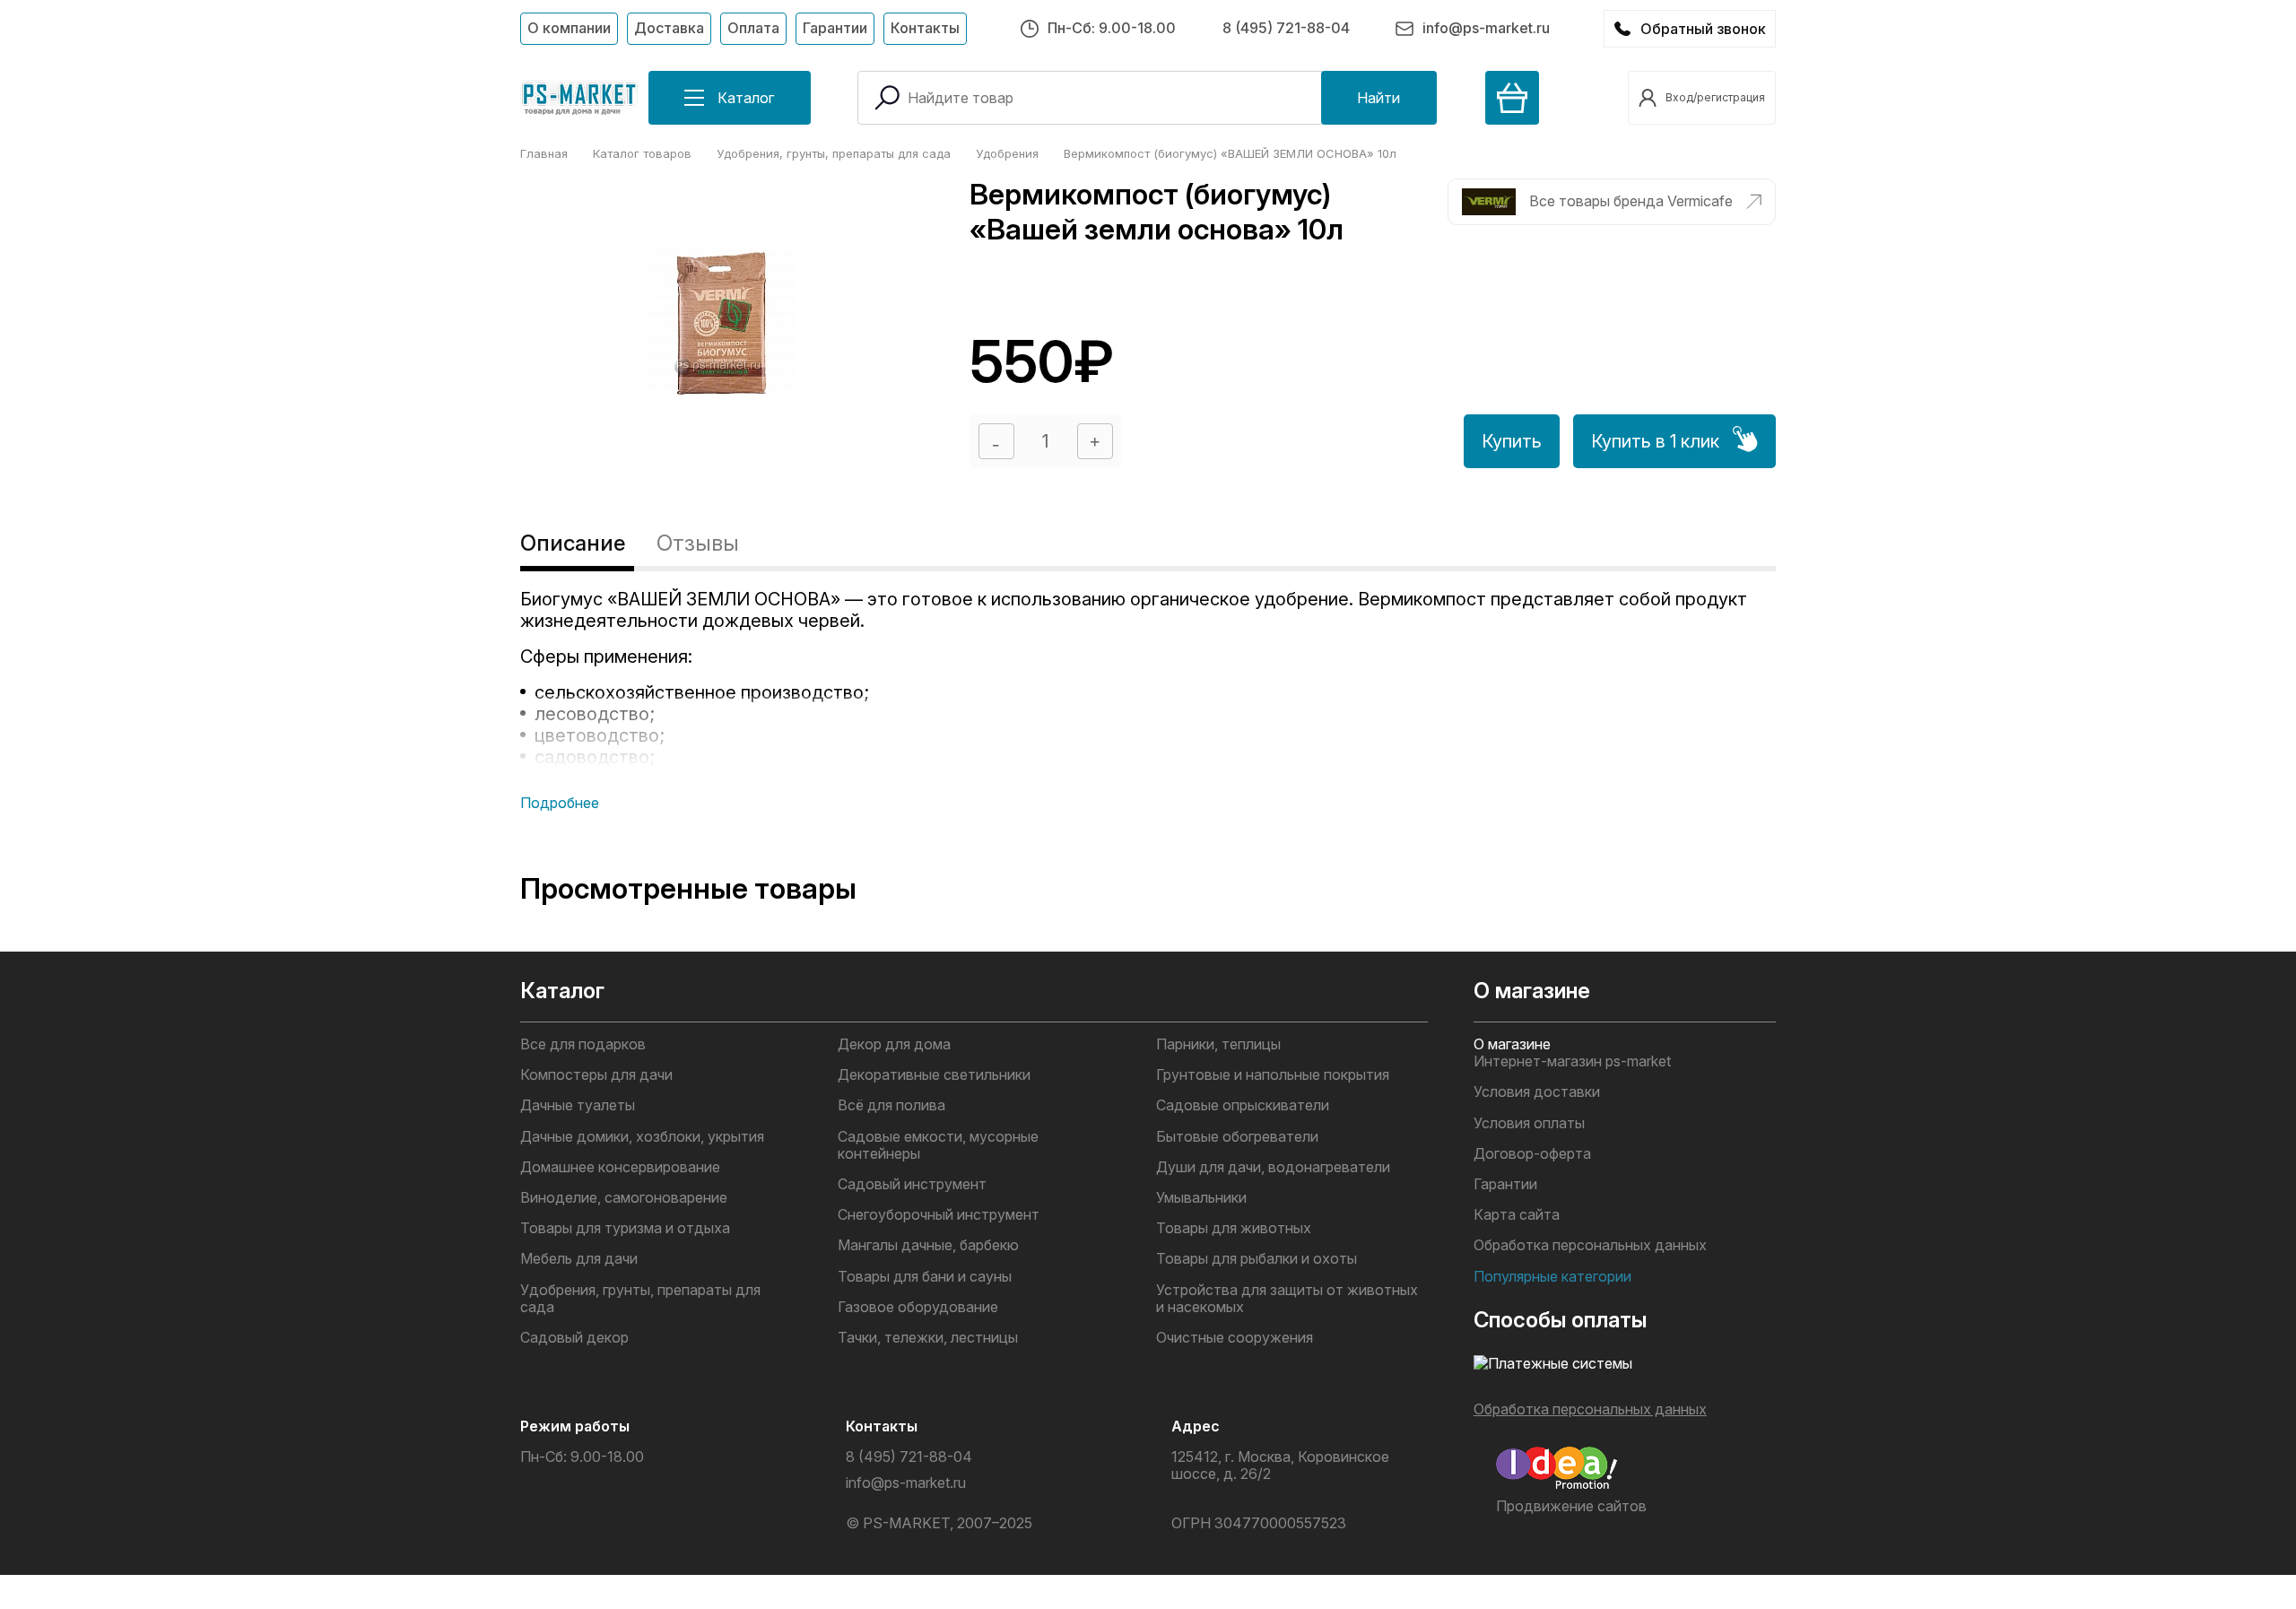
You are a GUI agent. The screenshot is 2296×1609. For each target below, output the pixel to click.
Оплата (753, 28)
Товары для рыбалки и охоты (1257, 1259)
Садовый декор (574, 1338)
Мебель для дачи (579, 1259)
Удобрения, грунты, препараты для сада (640, 1299)
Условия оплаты (1529, 1123)
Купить (1512, 441)
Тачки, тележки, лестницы (928, 1338)
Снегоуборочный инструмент (939, 1215)
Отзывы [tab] (698, 543)
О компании (569, 28)
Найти (1378, 98)
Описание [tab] (573, 543)
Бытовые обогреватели (1237, 1137)
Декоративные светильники (934, 1075)
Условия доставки (1537, 1092)
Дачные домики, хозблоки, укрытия (642, 1137)
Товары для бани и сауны (925, 1277)
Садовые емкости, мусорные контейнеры (938, 1145)
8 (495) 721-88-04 (1286, 28)
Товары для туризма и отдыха (625, 1228)
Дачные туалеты (578, 1105)
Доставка (669, 28)
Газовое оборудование (918, 1307)
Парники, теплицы (1218, 1044)
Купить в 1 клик (1655, 441)
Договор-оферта (1532, 1154)
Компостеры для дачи (596, 1075)
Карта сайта (1517, 1215)
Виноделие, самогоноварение (624, 1198)
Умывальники (1201, 1198)
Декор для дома (894, 1044)
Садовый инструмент (912, 1184)
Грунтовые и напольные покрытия (1273, 1075)
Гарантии (835, 28)
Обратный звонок (1703, 29)
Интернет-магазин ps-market (1572, 1061)
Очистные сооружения (1235, 1338)
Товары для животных (1234, 1228)
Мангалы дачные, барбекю (928, 1245)
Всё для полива (891, 1105)
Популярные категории (1552, 1277)
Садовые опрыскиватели (1243, 1105)
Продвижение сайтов (1571, 1506)
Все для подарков (583, 1044)
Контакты (925, 28)
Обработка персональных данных (1590, 1245)
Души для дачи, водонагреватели (1273, 1167)
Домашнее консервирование (620, 1167)
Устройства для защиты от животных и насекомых (1287, 1299)
